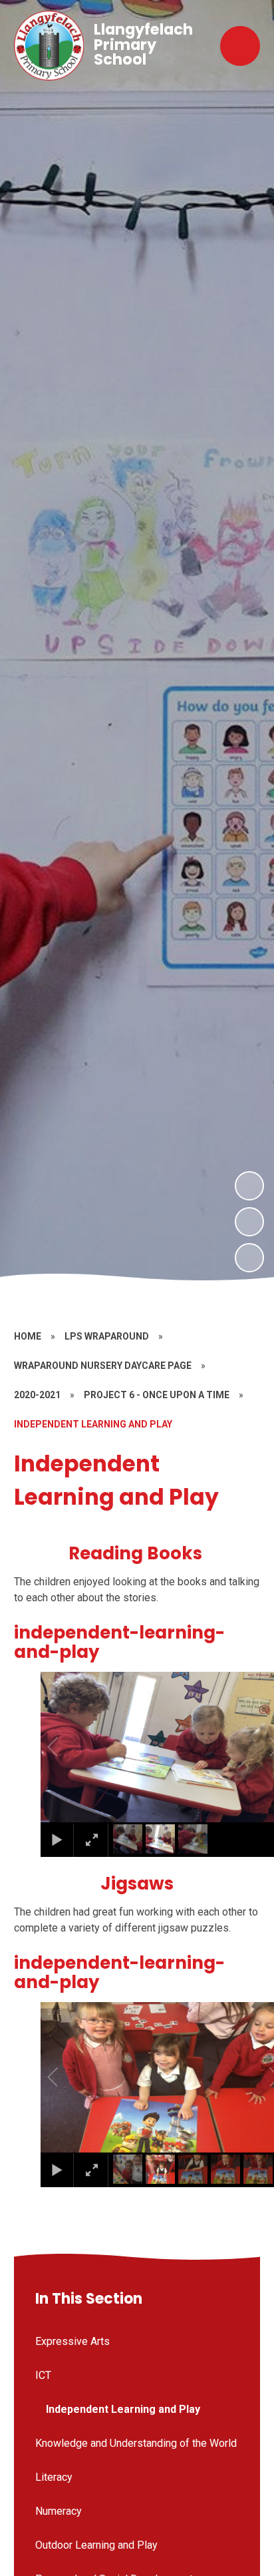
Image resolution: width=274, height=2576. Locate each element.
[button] (68, 1747)
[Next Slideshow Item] (249, 1186)
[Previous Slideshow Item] (249, 1222)
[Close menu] (240, 46)
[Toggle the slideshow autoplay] (249, 1258)
